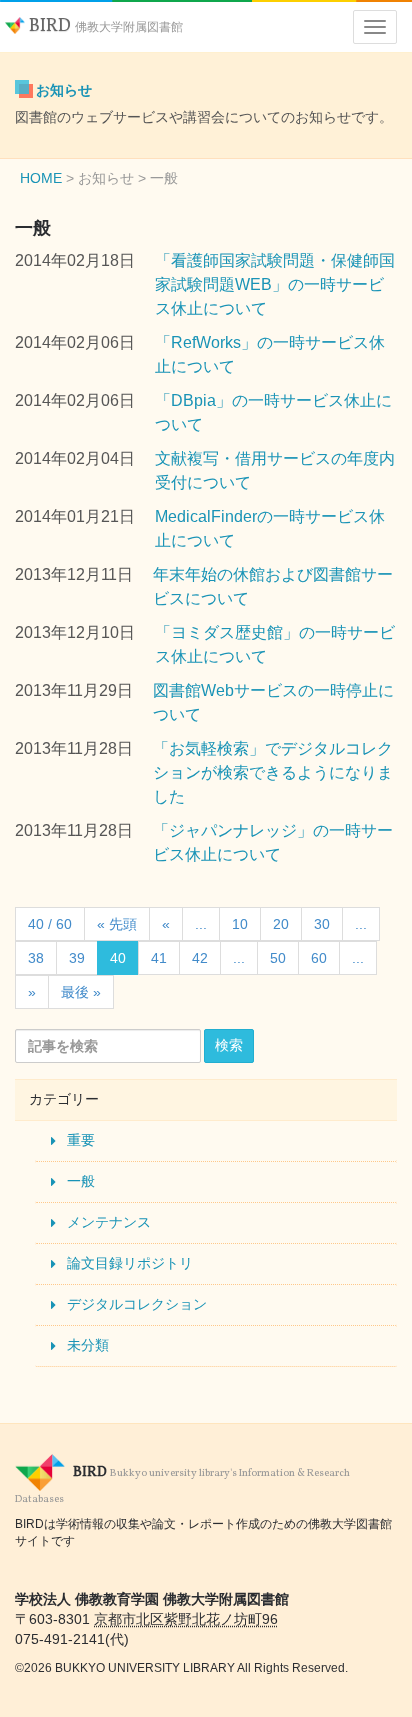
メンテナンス (109, 1222)
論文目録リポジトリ (130, 1263)
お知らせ (64, 90)
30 (322, 924)
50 (278, 958)
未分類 (88, 1345)
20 (281, 924)
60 (319, 958)
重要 (81, 1140)
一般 (81, 1181)
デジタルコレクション (137, 1304)
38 (36, 958)
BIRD (104, 26)
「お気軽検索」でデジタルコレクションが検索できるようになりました (273, 772)
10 (240, 924)
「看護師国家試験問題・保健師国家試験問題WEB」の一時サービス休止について (275, 284)
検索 (229, 1045)
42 (200, 958)
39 (77, 958)
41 (159, 958)
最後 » (81, 992)
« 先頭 (117, 924)
